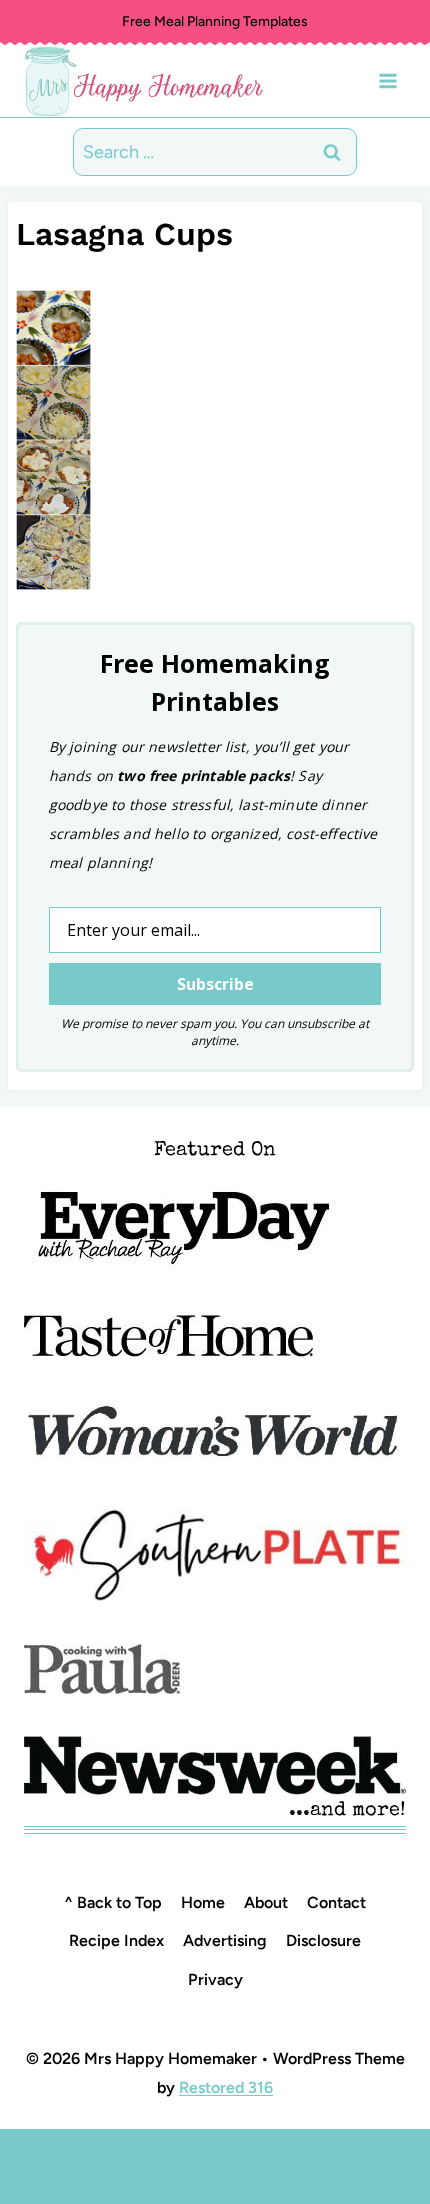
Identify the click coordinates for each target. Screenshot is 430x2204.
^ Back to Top (113, 1902)
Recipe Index (116, 1940)
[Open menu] (387, 80)
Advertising (225, 1940)
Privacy (215, 1979)
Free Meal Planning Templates (215, 21)
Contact (336, 1902)
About (266, 1902)
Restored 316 (226, 2087)
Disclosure (323, 1940)
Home (203, 1902)
